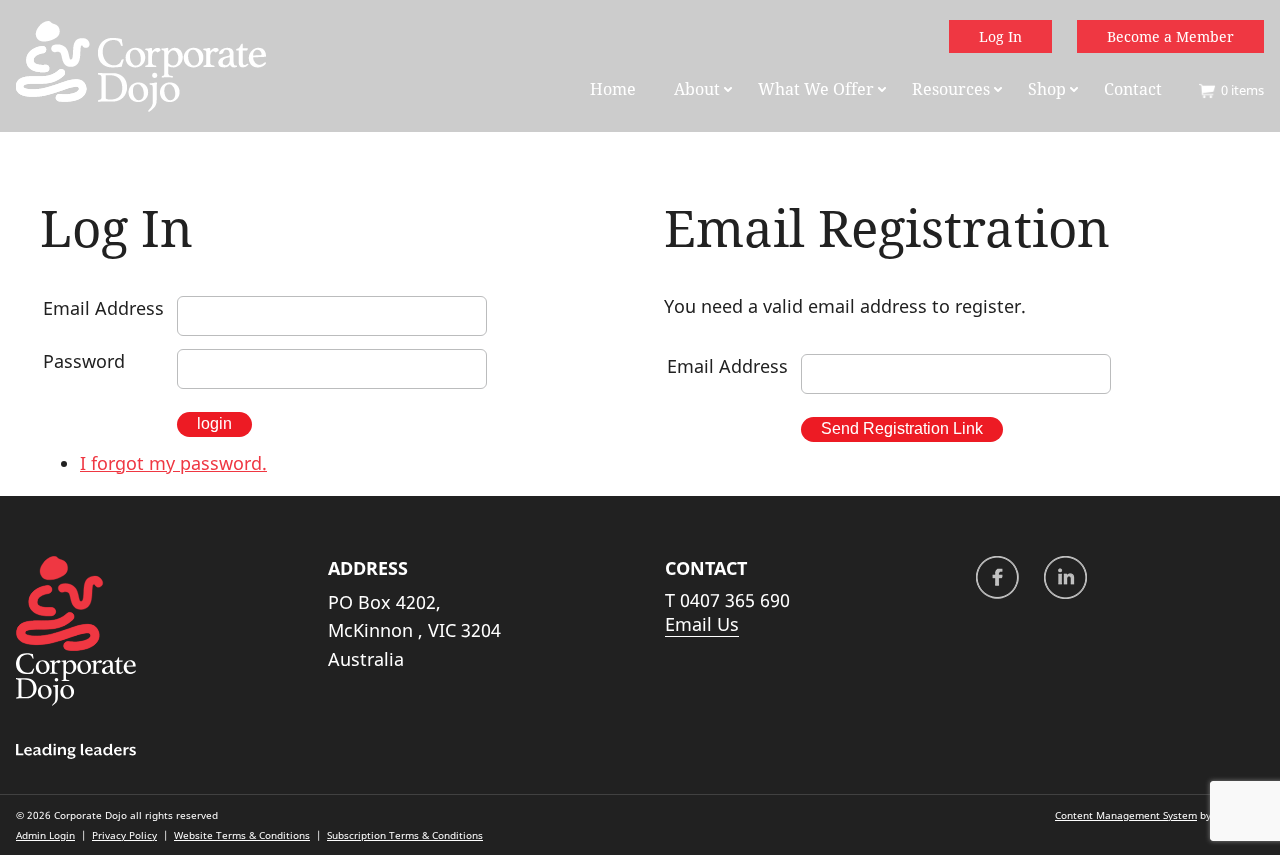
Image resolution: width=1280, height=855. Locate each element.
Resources (951, 89)
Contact (1133, 89)
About (697, 89)
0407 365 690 (735, 600)
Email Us (702, 624)
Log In (1000, 36)
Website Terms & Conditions (242, 835)
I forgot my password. (173, 463)
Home (613, 89)
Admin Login (45, 835)
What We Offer (816, 89)
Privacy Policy (124, 835)
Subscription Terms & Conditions (405, 835)
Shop (1047, 89)
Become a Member (1170, 36)
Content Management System (1126, 815)
